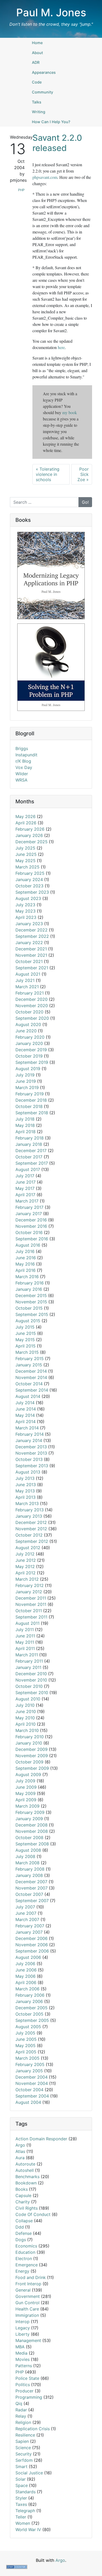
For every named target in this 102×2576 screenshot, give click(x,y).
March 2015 (27, 1352)
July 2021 (25, 980)
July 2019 (25, 1075)
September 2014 (32, 1390)
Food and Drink (31, 2277)
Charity (23, 2202)
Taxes (21, 2504)
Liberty (22, 2334)
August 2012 (28, 1548)
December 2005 (32, 2008)
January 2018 (29, 1144)
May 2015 (25, 1340)
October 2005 (29, 2014)
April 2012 (25, 1573)
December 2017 (31, 1151)
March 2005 (27, 2058)
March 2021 (27, 987)
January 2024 (29, 880)
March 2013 (27, 1503)
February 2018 (30, 1138)
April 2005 (26, 2052)
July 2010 (25, 1705)
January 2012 (29, 1592)
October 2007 (29, 1894)
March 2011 (27, 1655)
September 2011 (31, 1617)
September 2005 (32, 2020)
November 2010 (31, 1680)
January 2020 (29, 1043)
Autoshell (25, 2170)
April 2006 (26, 1982)
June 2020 (26, 1031)
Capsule (23, 2195)
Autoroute (25, 2164)
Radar (21, 2410)
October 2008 (29, 1838)
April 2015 (25, 1346)
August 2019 (28, 1069)
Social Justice (29, 2473)
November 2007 (32, 1888)
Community (42, 92)
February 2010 (30, 1737)
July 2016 (25, 1251)
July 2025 (25, 848)
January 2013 (29, 1516)
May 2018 (25, 1125)
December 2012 (31, 1522)
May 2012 (25, 1567)
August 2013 (28, 1472)
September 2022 (32, 936)
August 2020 (28, 1024)
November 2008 (32, 1831)
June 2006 (26, 1970)
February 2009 (30, 1812)
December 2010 (31, 1674)
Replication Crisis (33, 2429)
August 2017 (28, 1169)
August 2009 (28, 1774)
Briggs (22, 748)
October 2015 (29, 1308)
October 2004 (29, 2090)
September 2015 (32, 1314)
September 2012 (32, 1541)
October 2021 (29, 961)
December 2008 (32, 1825)
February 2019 (30, 1094)
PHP (21, 190)
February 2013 (30, 1510)
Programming (29, 2397)
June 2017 (25, 1182)
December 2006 (32, 1938)
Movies (22, 2359)
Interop (22, 2322)
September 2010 (32, 1693)
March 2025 (27, 867)
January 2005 (29, 2071)
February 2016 (30, 1283)
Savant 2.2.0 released (57, 143)
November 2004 (32, 2083)
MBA (20, 2347)
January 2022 (29, 943)
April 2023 (26, 917)
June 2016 (26, 1258)
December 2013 (31, 1447)
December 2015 (31, 1295)
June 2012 (26, 1560)
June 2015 (26, 1333)
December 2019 (31, 1050)
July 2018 (25, 1119)
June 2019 (26, 1081)
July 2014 (25, 1403)
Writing (39, 112)
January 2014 (29, 1440)
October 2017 (29, 1157)
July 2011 (25, 1630)
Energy (22, 2271)
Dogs (21, 2240)
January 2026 (29, 835)
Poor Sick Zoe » (83, 474)
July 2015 (25, 1327)
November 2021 (31, 955)
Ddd (20, 2227)
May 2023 (25, 911)
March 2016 (27, 1277)
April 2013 (25, 1497)
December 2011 (31, 1598)
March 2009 (27, 1806)
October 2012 (29, 1535)
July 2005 (25, 2033)
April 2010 (25, 1724)
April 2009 (26, 1800)
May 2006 (25, 1976)
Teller (21, 2517)
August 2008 (28, 1850)
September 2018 (32, 1113)
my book (70, 412)
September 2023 (32, 892)
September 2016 (32, 1239)
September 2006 (32, 1951)
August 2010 (28, 1699)
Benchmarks (27, 2177)
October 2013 (29, 1459)
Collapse (24, 2221)
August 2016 (28, 1245)
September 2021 (32, 968)
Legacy (23, 2328)
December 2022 (32, 930)
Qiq (19, 2403)
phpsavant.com (45, 177)
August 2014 (28, 1396)
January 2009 (29, 1819)
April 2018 (25, 1132)
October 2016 (29, 1232)
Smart (21, 2466)
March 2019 (27, 1087)
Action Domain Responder (41, 2139)
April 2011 (25, 1648)
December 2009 (32, 1749)
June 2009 (26, 1787)
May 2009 (25, 1793)
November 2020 (32, 1006)
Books (22, 2189)
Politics (23, 2385)
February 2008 (30, 1869)
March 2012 (27, 1579)
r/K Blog (23, 761)
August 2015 (28, 1321)
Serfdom (24, 2460)
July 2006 (25, 1964)
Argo (20, 2145)
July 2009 (25, 1781)
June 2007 (26, 1913)
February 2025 (30, 873)
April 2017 (25, 1195)
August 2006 (28, 1957)
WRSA (21, 780)
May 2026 (25, 816)
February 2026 (30, 829)
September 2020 (32, 1018)
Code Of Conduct (33, 2214)
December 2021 (31, 949)
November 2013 (31, 1453)
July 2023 (25, 905)
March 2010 (27, 1730)
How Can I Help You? (51, 122)
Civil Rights (27, 2208)
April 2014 (25, 1422)
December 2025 (32, 842)
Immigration (27, 2315)
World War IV (28, 2530)
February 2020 (30, 1037)
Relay (21, 2416)
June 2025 (26, 854)
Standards (25, 2492)
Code (37, 82)
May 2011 (25, 1642)
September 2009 (32, 1768)
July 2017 (25, 1176)
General (23, 2290)
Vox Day (24, 767)
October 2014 (29, 1384)
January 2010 (29, 1743)
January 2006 (29, 2001)
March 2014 (27, 1428)
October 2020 (29, 1012)
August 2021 (28, 974)
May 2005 (25, 2046)
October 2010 (29, 1686)
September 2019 (32, 1062)
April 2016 (25, 1270)
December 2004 (32, 2077)
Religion (23, 2422)
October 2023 (29, 886)
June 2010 (26, 1711)
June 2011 (25, 1636)
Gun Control (27, 2303)
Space (22, 2485)
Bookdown (26, 2183)
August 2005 (28, 2027)
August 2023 (28, 898)
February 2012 (30, 1585)
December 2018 (31, 1100)
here (61, 347)
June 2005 (26, 2039)
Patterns (24, 2366)
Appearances (44, 72)
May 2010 (25, 1718)
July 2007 (25, 1907)
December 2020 (32, 999)
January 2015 (29, 1365)
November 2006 (32, 1945)
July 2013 (25, 1478)
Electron (24, 2258)
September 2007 (32, 1901)
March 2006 (27, 1989)
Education (25, 2252)
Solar (21, 2479)
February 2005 (30, 2064)
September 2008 (32, 1844)
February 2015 (30, 1359)
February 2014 (30, 1434)
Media (21, 2353)
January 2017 (29, 1214)
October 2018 (29, 1106)
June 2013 (26, 1485)
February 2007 (30, 1926)
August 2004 (28, 2102)
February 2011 (29, 1661)
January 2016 (29, 1289)
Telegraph (25, 2511)
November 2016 (31, 1226)
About (37, 53)
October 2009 (29, 1762)
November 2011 (31, 1604)
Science (23, 2448)
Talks (37, 102)
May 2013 (25, 1491)
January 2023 (29, 924)
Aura (20, 2158)
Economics (26, 2246)
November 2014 (31, 1377)
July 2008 (25, 1856)
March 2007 (27, 1919)
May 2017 (25, 1188)
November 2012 (31, 1529)
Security (24, 2454)
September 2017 (32, 1163)
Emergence (27, 2265)
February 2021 (30, 993)
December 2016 (31, 1220)
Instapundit (26, 755)
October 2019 (29, 1056)
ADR (36, 62)
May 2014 (25, 1415)
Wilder (22, 774)
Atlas (20, 2151)
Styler (21, 2498)
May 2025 (25, 861)
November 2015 (31, 1302)
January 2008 (29, 1875)
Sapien (22, 2441)
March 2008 (27, 1863)
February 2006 (30, 1995)
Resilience (25, 2435)
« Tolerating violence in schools (48, 474)
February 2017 (29, 1207)
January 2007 (29, 1932)
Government (28, 2296)
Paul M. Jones (51, 12)
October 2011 (29, 1611)
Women (23, 2523)
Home (37, 43)
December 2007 (31, 1882)
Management (28, 2340)
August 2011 (27, 1623)
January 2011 (28, 1667)
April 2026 (26, 823)
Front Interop (28, 2284)
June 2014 (26, 1409)
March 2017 (27, 1201)
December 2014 (31, 1371)
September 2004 (32, 2096)
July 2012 (25, 1554)
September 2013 (32, 1466)
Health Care (27, 2309)
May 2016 (25, 1264)
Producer (24, 2391)
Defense (24, 2233)
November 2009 (32, 1756)
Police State (27, 2378)
